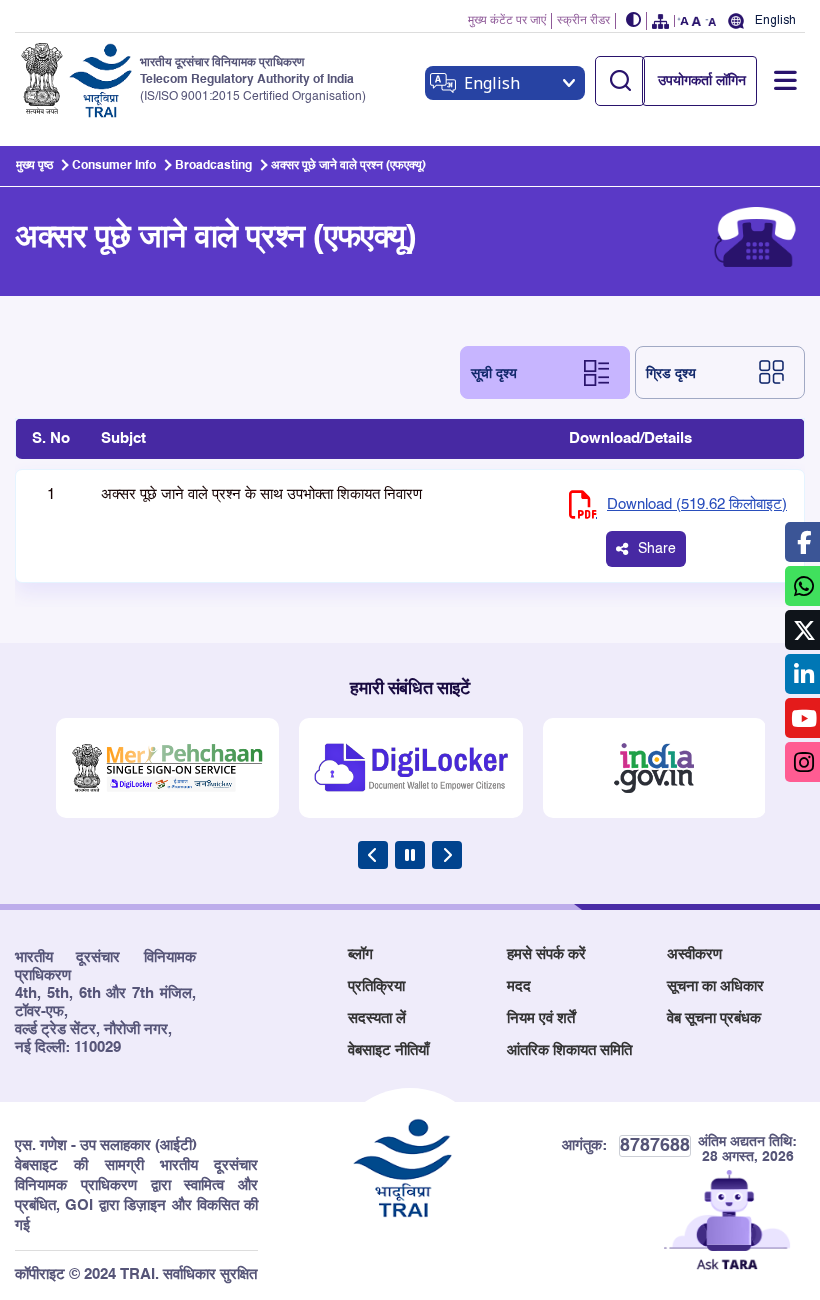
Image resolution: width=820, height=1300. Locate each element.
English (775, 20)
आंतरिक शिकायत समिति (569, 1050)
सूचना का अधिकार (715, 986)
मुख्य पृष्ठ (34, 166)
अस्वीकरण (694, 954)
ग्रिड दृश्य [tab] (671, 372)
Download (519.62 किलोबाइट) (697, 504)
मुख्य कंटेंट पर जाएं (507, 21)
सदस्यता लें (377, 1018)
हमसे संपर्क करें (546, 954)
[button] (634, 21)
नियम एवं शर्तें (541, 1018)
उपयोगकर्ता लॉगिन (702, 81)
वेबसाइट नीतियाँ (388, 1050)
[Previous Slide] (373, 855)
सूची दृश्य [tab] (494, 372)
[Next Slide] (447, 855)
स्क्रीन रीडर (583, 21)
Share (657, 549)
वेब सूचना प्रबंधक (714, 1018)
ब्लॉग (360, 954)
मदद (519, 986)
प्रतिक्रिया (376, 986)
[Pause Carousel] (410, 855)
